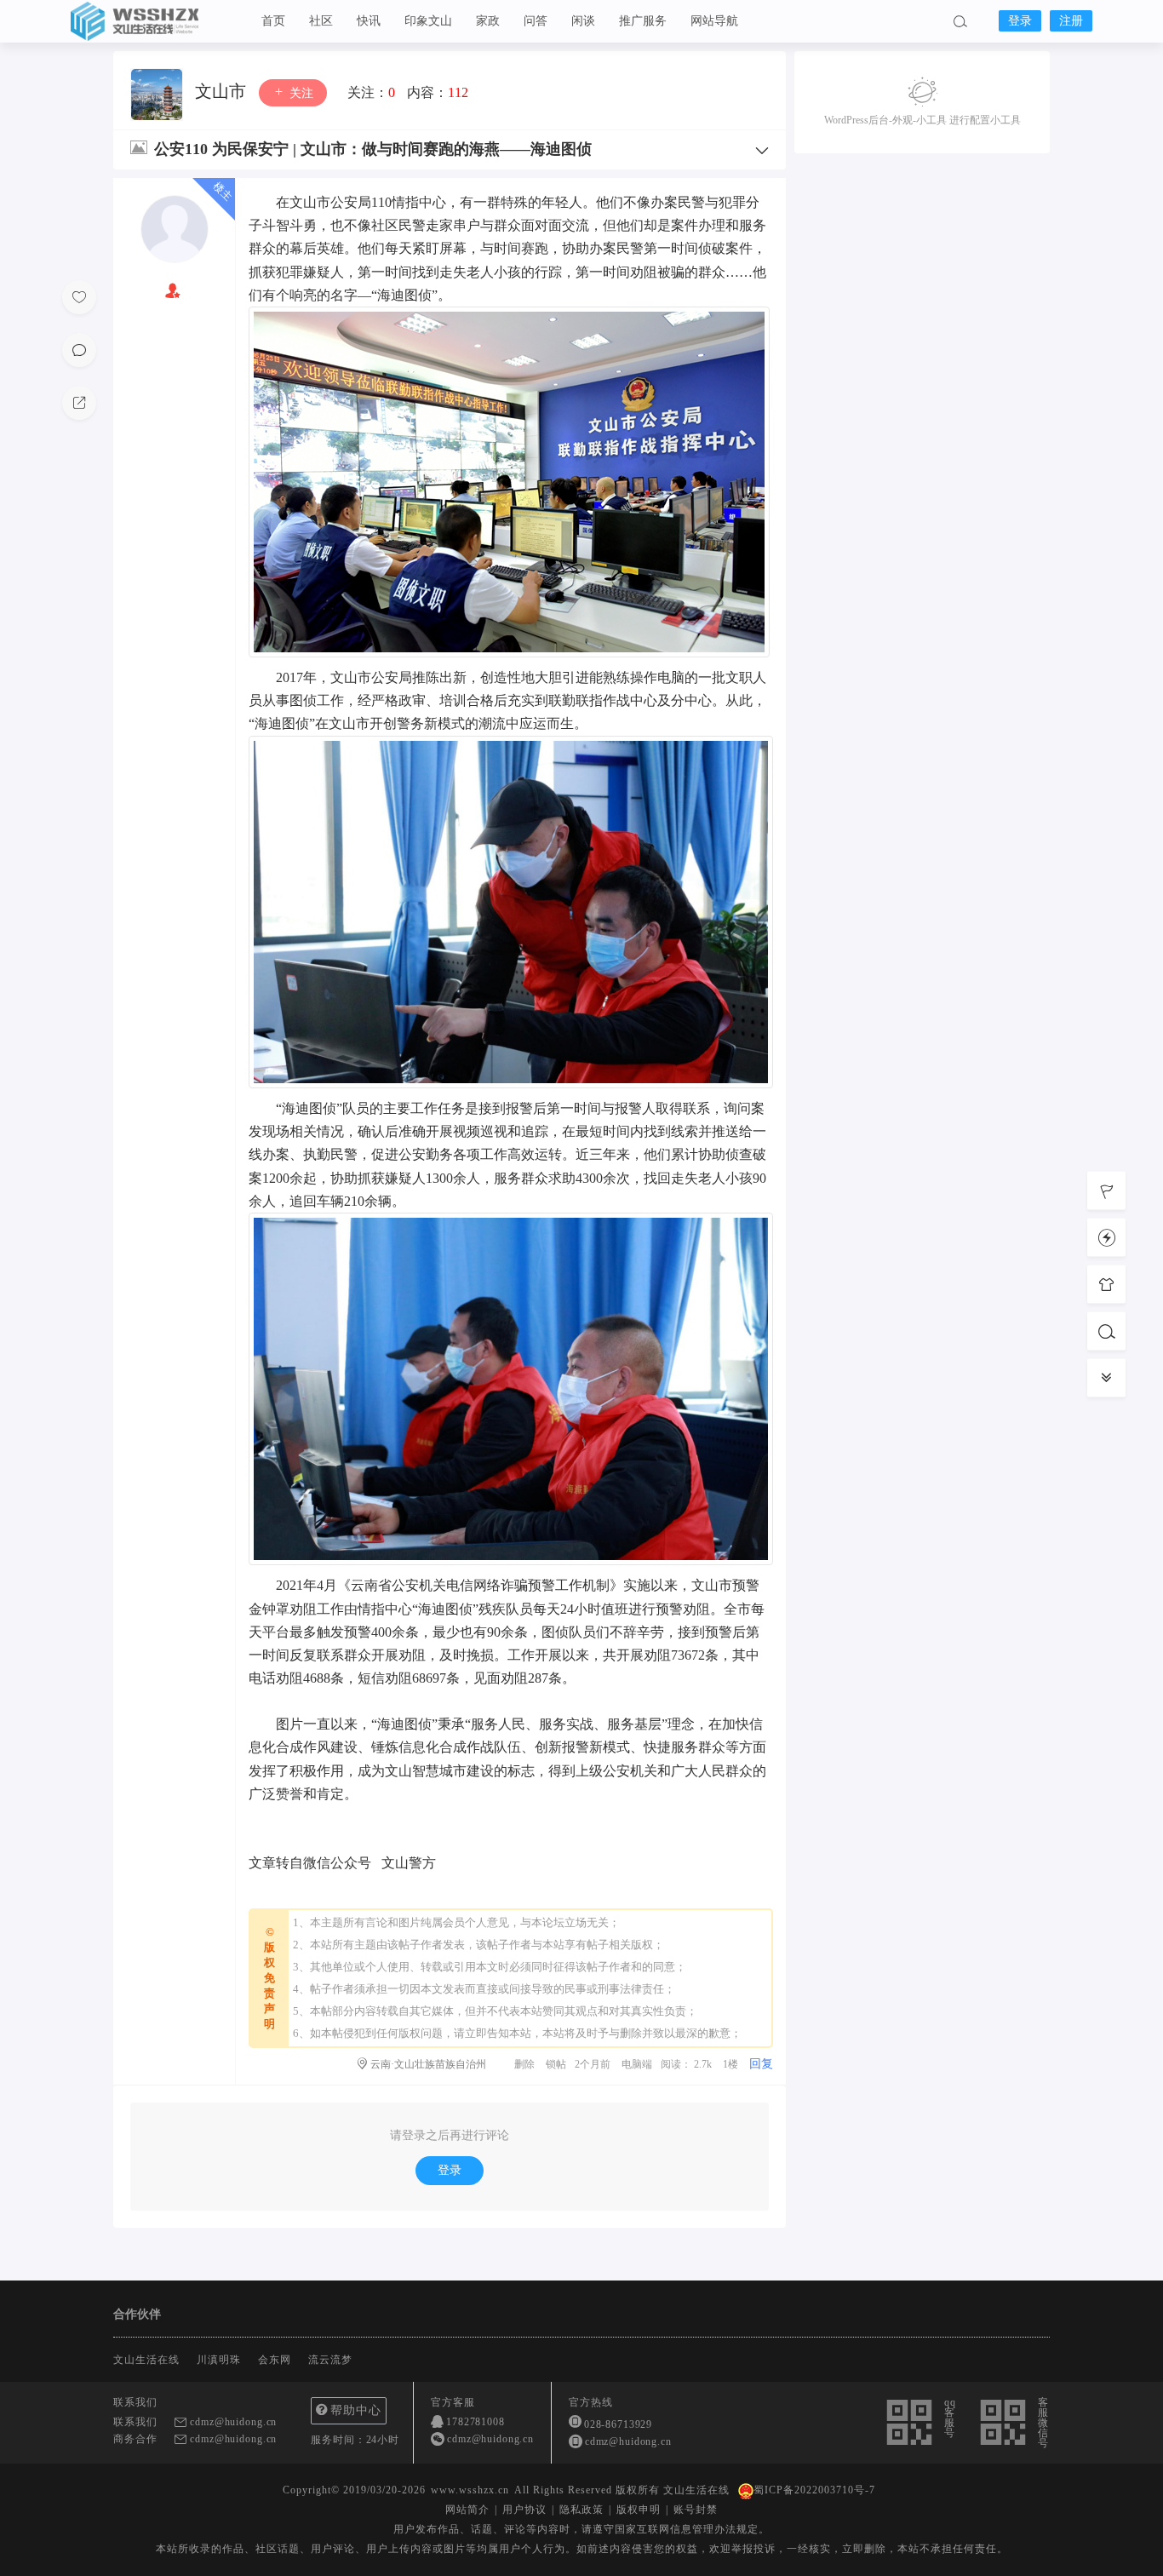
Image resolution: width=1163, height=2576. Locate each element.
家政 (488, 21)
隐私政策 (581, 2510)
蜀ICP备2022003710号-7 (814, 2490)
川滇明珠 (219, 2360)
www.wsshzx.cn (470, 2490)
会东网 (275, 2360)
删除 (524, 2064)
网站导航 (714, 21)
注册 (1071, 21)
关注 (300, 93)
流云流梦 (330, 2360)
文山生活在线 (156, 21)
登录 (1020, 21)
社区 (321, 21)
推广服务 (643, 21)
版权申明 (639, 2510)
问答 (536, 21)
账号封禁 (696, 2510)
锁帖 (556, 2064)
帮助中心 (356, 2410)
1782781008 (476, 2422)
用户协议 (524, 2510)
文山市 (223, 91)
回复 (761, 2064)
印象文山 (428, 21)
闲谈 (583, 21)
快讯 (369, 21)
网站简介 (467, 2510)
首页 (273, 21)
